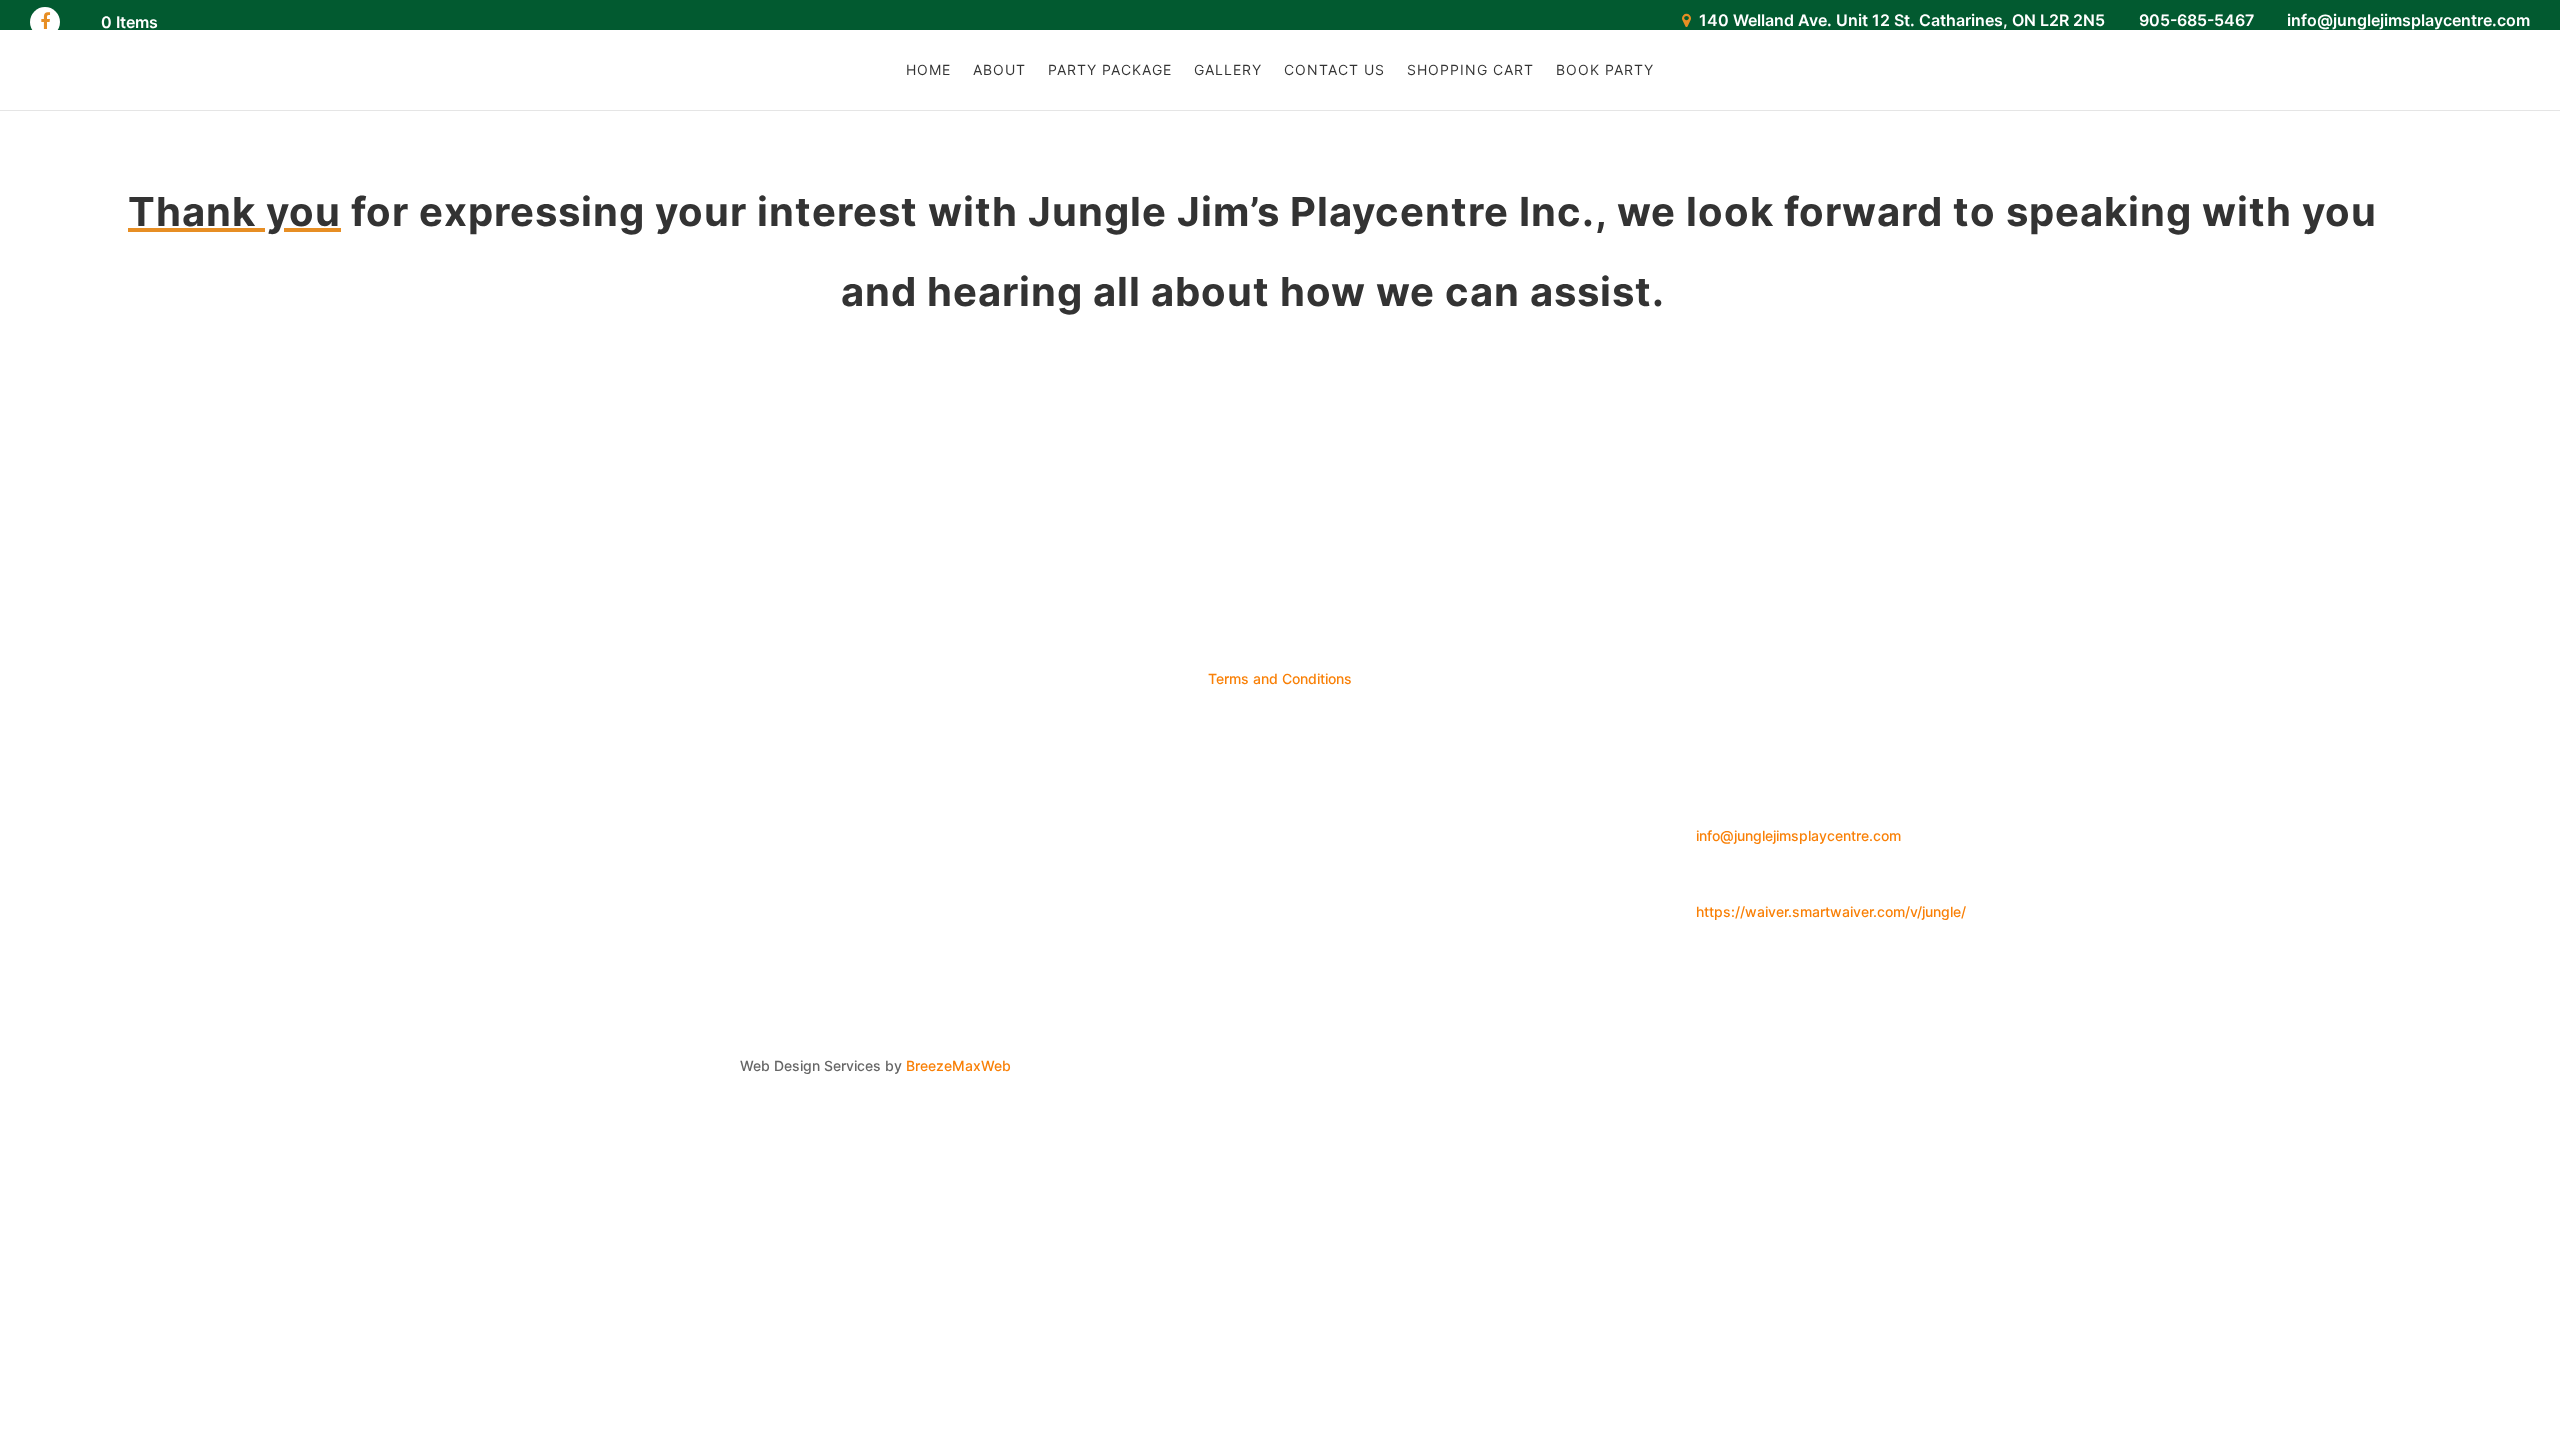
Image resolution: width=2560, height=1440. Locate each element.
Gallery (1228, 70)
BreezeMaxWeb (958, 1065)
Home (928, 70)
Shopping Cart (1470, 70)
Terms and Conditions (1280, 678)
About (999, 70)
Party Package (1110, 70)
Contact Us (1334, 70)
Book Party (1605, 70)
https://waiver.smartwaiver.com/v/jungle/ (1831, 911)
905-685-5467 (2196, 20)
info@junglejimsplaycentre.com (1798, 835)
